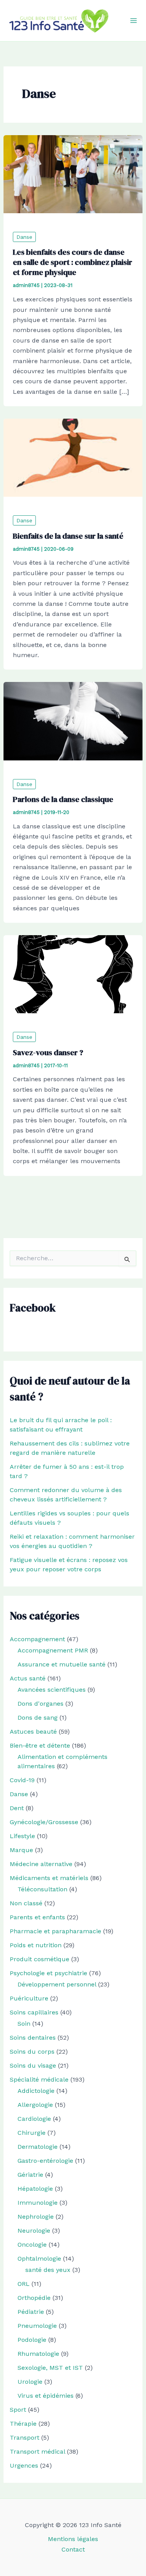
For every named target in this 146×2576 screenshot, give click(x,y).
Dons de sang (38, 1718)
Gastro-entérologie (45, 2161)
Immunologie (38, 2203)
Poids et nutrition (36, 1945)
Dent (17, 1808)
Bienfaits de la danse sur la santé (68, 536)
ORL (24, 2284)
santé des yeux (48, 2270)
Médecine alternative (41, 1864)
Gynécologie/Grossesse (44, 1822)
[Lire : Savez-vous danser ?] (73, 974)
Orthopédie (34, 2298)
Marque (21, 1850)
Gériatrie (30, 2175)
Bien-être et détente (40, 1745)
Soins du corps (32, 2052)
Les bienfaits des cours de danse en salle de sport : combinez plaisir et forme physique (73, 262)
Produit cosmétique (40, 1959)
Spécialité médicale (39, 2079)
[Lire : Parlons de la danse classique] (73, 721)
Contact (73, 2549)
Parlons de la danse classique (63, 799)
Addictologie (36, 2091)
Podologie (32, 2340)
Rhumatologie (38, 2354)
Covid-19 (22, 1780)
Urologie (30, 2382)
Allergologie (35, 2105)
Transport (25, 2438)
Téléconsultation (42, 1889)
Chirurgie (32, 2133)
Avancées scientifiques (52, 1690)
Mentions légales (73, 2539)
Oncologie (32, 2245)
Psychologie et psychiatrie (48, 1973)
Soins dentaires (33, 2038)
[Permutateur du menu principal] (134, 21)
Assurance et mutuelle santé (62, 1664)
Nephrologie (36, 2217)
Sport (18, 2410)
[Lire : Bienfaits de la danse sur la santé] (73, 457)
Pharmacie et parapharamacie (55, 1931)
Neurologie (34, 2231)
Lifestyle (22, 1836)
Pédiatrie (31, 2312)
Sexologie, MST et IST (50, 2368)
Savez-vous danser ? (48, 1052)
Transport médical (37, 2452)
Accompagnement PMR (53, 1650)
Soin (24, 2024)
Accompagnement (37, 1639)
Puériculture (29, 1998)
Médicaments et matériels (49, 1878)
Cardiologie (34, 2119)
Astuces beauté (33, 1732)
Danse (24, 237)
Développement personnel (57, 1984)
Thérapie (23, 2424)
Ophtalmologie (39, 2259)
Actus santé (28, 1678)
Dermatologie (38, 2147)
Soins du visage (33, 2065)
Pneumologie (37, 2326)
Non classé (26, 1903)
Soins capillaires (34, 2012)
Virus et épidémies (46, 2396)
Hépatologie (35, 2189)
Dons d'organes (40, 1704)
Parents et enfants (37, 1917)
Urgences (24, 2466)
